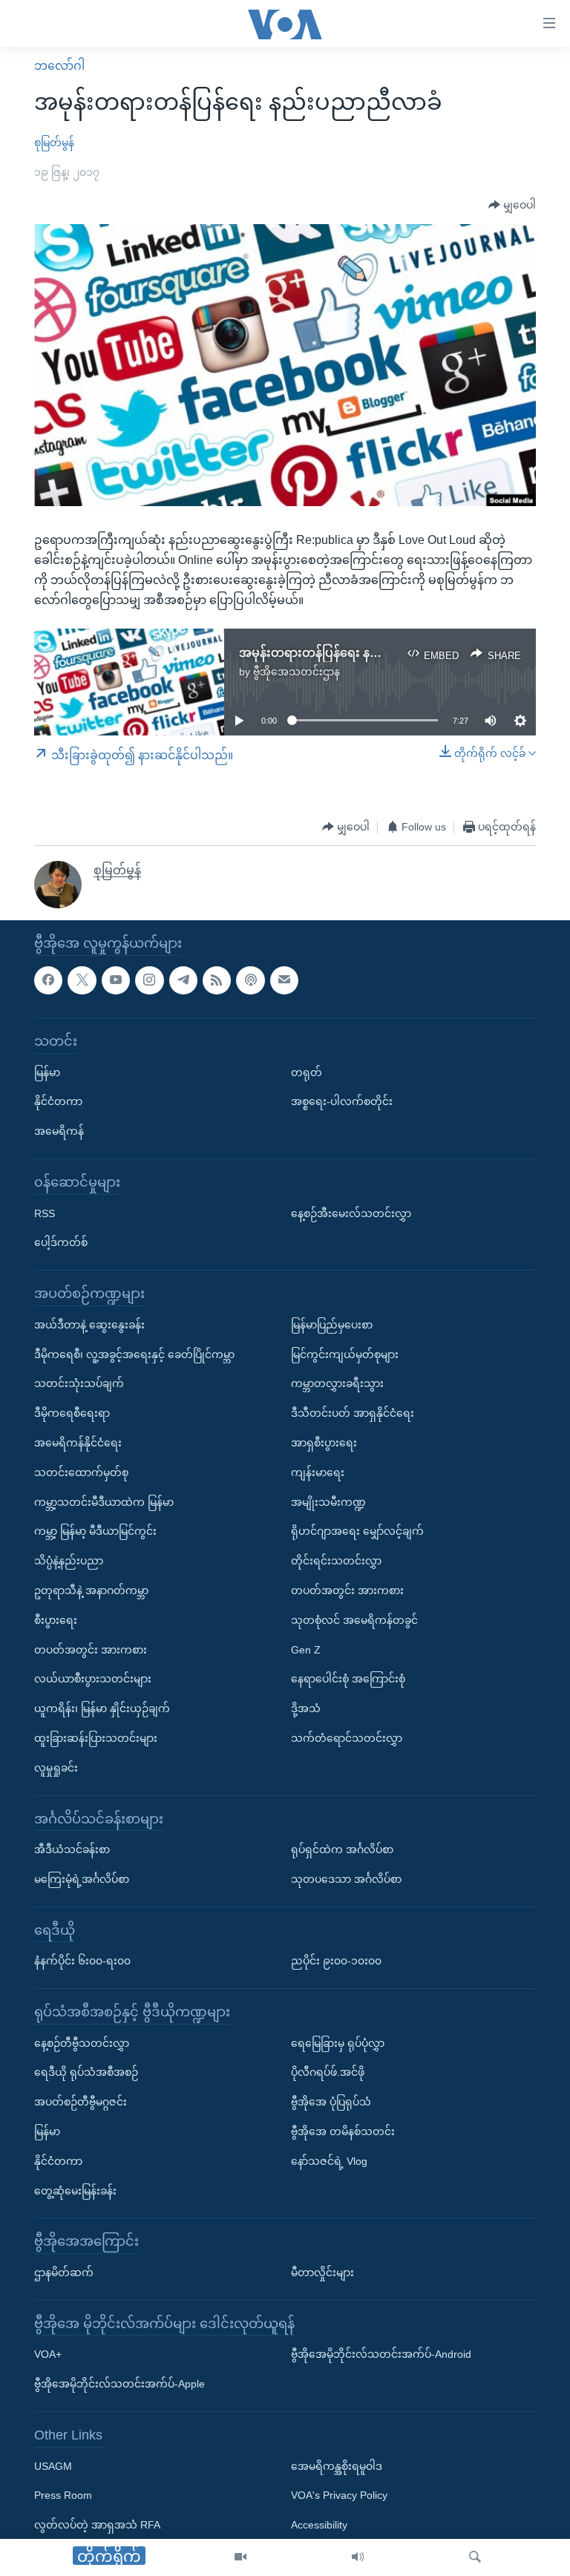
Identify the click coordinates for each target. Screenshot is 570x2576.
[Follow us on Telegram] (183, 980)
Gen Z (306, 1649)
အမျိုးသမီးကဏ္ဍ (328, 1501)
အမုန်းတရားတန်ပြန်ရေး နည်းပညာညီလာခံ (347, 653)
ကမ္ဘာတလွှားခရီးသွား (337, 1383)
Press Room (63, 2495)
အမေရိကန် (59, 1131)
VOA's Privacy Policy (339, 2495)
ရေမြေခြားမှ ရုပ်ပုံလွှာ (338, 2042)
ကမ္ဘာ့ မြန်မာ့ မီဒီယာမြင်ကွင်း (95, 1531)
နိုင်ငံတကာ (58, 1101)
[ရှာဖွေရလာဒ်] (475, 2557)
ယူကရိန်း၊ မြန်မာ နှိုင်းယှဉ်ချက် (102, 1708)
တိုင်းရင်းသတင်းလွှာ (336, 1561)
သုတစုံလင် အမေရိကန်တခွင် (354, 1619)
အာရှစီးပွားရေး (324, 1443)
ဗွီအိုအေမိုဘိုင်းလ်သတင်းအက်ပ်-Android (381, 2354)
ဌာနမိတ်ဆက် (64, 2272)
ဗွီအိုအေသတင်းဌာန (297, 672)
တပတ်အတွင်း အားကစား (91, 1649)
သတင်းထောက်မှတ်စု (81, 1472)
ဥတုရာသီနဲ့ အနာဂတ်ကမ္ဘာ (91, 1590)
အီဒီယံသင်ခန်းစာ (72, 1849)
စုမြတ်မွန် (54, 142)
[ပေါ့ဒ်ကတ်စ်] (250, 980)
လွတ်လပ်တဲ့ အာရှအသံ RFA (97, 2525)
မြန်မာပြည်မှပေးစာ (332, 1324)
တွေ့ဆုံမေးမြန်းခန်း (75, 2190)
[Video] (240, 2557)
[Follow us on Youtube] (116, 980)
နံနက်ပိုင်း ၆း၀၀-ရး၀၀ (82, 1961)
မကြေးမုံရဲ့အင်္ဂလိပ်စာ (82, 1879)
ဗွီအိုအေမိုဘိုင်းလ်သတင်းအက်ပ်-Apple (119, 2384)
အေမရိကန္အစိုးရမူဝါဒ (337, 2465)
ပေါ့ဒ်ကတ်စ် (61, 1242)
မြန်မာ (47, 1072)
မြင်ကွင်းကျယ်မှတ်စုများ (345, 1354)
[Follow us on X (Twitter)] (82, 980)
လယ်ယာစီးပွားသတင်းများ (93, 1679)
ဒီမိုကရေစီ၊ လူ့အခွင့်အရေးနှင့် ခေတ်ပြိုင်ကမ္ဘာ (134, 1354)
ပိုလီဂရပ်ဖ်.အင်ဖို (328, 2072)
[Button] (512, 206)
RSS (45, 1213)
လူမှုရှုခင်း (56, 1767)
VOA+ (48, 2354)
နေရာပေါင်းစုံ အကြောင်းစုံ (348, 1679)
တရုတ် (307, 1072)
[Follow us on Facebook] (48, 980)
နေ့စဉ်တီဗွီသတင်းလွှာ (82, 2042)
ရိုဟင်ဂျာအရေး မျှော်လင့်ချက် (357, 1531)
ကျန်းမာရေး (318, 1472)
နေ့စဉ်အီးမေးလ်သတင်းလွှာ (351, 1213)
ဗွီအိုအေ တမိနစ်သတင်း (343, 2131)
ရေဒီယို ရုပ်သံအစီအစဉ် (86, 2072)
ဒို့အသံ (306, 1708)
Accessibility (319, 2525)
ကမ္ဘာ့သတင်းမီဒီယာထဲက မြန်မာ (104, 1501)
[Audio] (358, 2557)
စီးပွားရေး (56, 1619)
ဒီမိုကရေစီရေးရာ (72, 1413)
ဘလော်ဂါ (59, 66)
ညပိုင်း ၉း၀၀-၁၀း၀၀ (336, 1961)
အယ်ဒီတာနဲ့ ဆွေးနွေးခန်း (89, 1324)
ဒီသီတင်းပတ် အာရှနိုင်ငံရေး (353, 1413)
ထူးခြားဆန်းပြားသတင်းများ (96, 1738)
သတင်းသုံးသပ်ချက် (79, 1383)
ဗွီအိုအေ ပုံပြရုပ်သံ (331, 2102)
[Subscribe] (284, 980)
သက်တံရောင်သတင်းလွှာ (347, 1738)
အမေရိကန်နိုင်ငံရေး (78, 1443)
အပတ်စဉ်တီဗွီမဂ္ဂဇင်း (81, 2102)
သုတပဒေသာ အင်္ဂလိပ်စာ (346, 1879)
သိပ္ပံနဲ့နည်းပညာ (69, 1561)
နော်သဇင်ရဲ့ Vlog (329, 2161)
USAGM (53, 2465)
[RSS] (217, 980)
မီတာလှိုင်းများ (322, 2272)
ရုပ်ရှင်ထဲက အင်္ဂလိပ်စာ (342, 1849)
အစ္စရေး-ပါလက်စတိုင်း (342, 1101)
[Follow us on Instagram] (149, 980)
